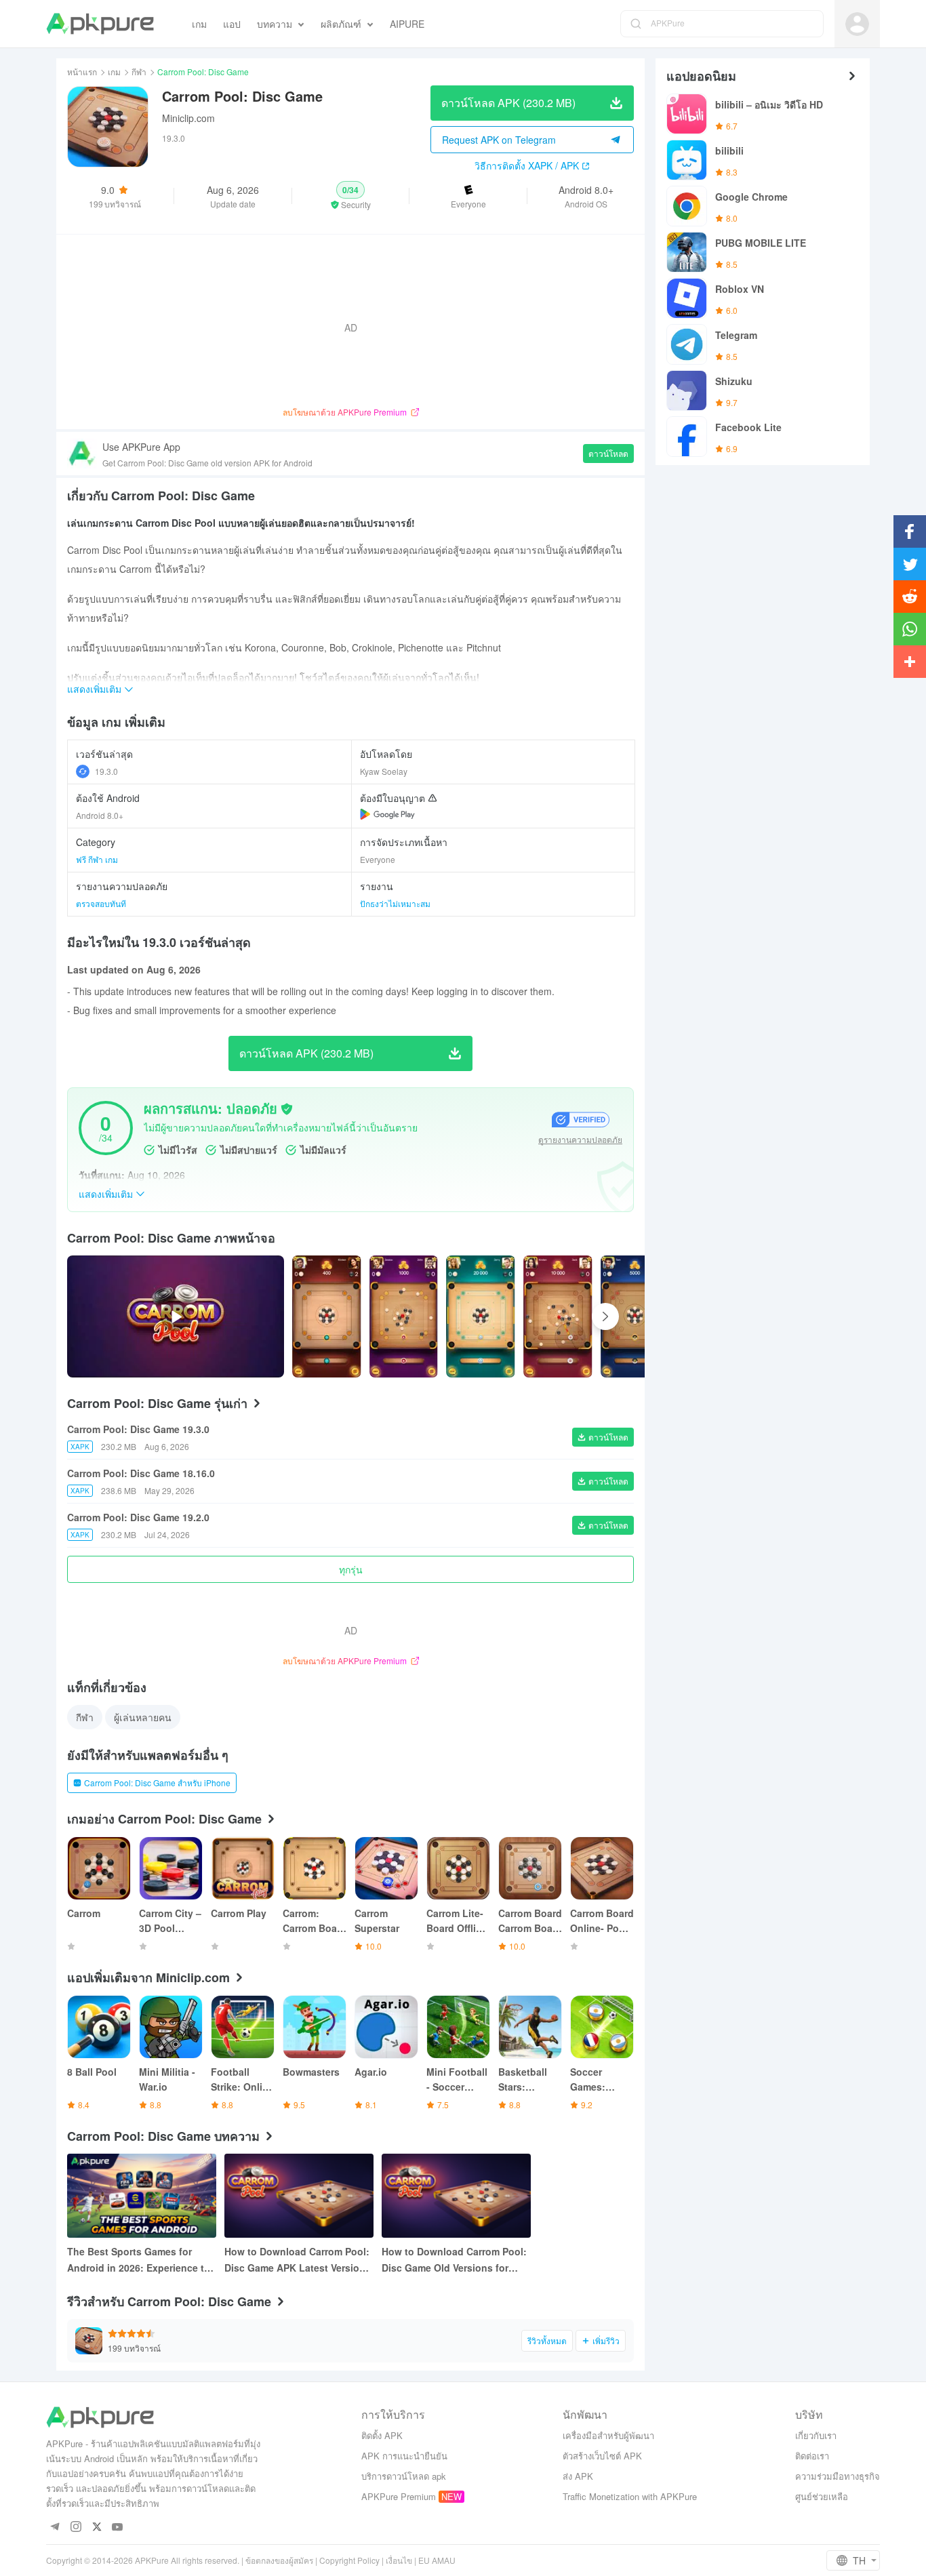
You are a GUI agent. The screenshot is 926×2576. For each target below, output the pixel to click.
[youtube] (118, 2528)
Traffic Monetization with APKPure (630, 2496)
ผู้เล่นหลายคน (143, 1717)
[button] (351, 196)
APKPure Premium (399, 2496)
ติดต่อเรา (812, 2456)
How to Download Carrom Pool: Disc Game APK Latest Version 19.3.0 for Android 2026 (297, 2260)
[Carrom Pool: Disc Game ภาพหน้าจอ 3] (558, 1316)
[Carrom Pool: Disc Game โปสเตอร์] (327, 1316)
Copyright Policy (349, 2560)
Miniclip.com (188, 118)
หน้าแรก (82, 72)
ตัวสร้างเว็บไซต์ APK (602, 2456)
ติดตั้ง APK (382, 2435)
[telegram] (55, 2528)
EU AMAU (437, 2560)
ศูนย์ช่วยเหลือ (822, 2496)
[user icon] (857, 24)
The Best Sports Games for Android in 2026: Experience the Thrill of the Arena (141, 2260)
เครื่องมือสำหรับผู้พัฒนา (608, 2435)
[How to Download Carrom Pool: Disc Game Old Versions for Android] (456, 2196)
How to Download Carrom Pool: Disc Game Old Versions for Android (454, 2260)
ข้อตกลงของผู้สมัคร (279, 2560)
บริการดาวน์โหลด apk (404, 2476)
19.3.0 (106, 771)
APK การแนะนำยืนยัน (404, 2456)
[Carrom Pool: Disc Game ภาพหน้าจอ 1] (404, 1316)
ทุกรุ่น (351, 1569)
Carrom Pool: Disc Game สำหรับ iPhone (157, 1783)
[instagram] (76, 2528)
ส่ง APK (578, 2476)
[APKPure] (100, 24)
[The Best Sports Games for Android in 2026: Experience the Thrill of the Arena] (142, 2196)
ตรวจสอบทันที (101, 903)
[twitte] (97, 2528)
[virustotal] (287, 1109)
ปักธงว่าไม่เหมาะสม (395, 903)
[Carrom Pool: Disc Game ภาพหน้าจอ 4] (635, 1316)
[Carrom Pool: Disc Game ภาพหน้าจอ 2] (481, 1316)
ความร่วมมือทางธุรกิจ (838, 2476)
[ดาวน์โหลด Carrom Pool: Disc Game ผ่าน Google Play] (387, 814)
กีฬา (139, 72)
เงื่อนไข (399, 2560)
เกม (114, 72)
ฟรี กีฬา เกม (97, 859)
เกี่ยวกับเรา (816, 2435)
